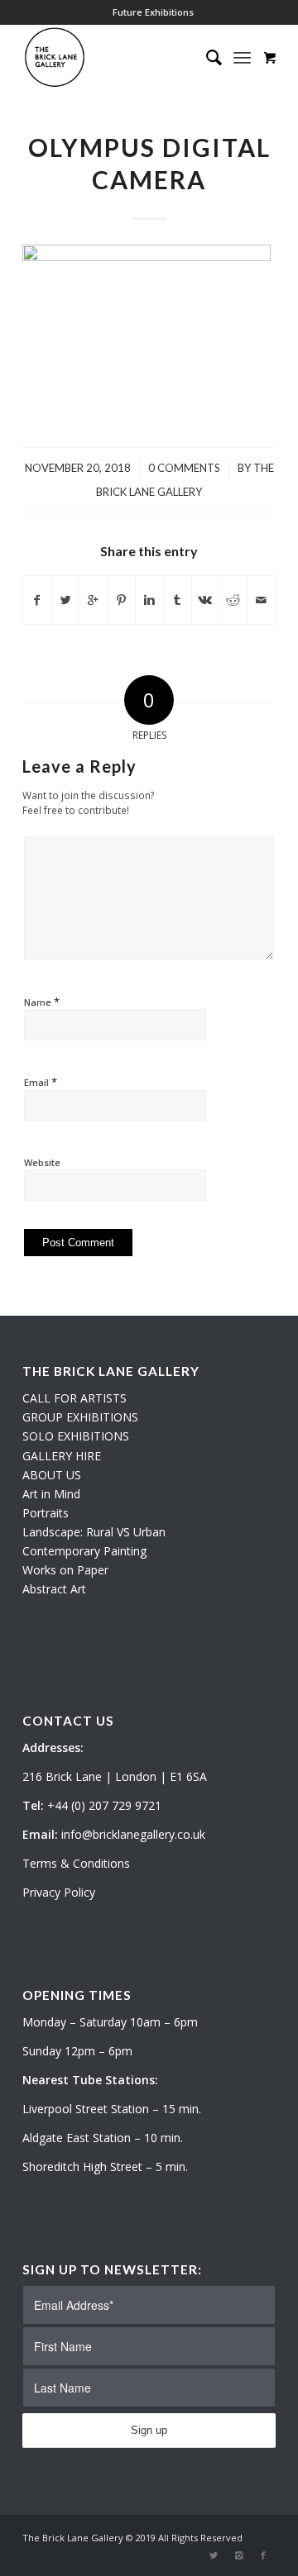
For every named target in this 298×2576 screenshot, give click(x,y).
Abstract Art (54, 1589)
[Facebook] (263, 2555)
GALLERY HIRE (62, 1456)
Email (41, 1082)
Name (42, 1002)
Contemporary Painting (84, 1551)
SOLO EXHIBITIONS (76, 1436)
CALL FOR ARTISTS (74, 1398)
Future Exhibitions (153, 12)
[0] (270, 57)
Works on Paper (65, 1570)
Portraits (46, 1513)
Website (42, 1162)
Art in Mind (51, 1494)
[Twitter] (214, 2555)
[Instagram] (238, 2555)
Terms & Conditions (76, 1863)
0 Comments (184, 468)
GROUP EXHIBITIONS (80, 1417)
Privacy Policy (59, 1892)
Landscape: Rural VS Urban (94, 1532)
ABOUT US (52, 1475)
